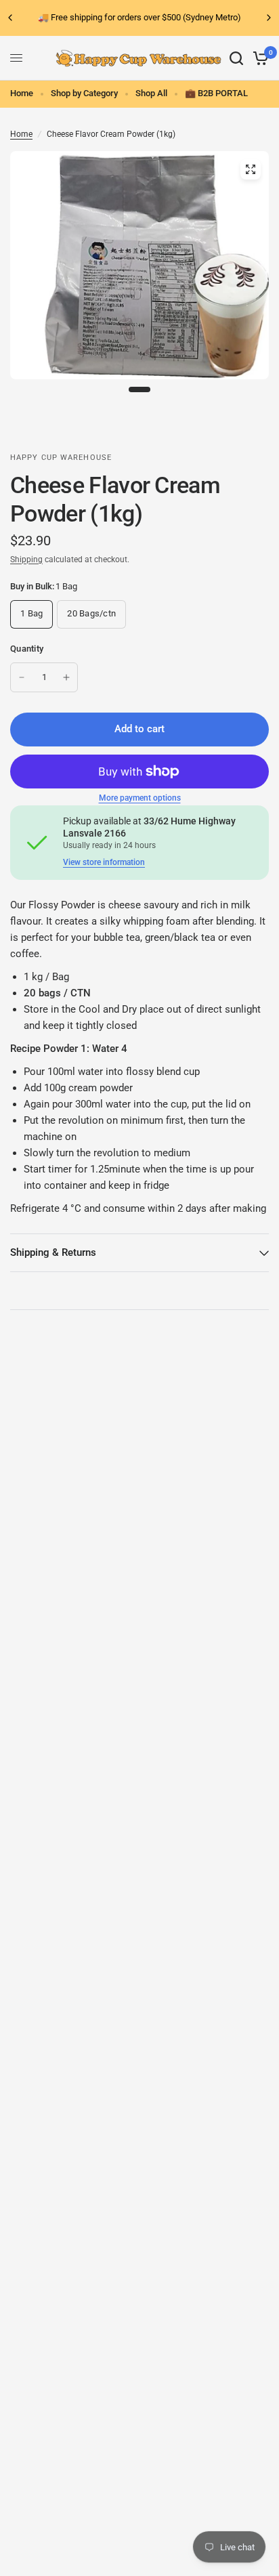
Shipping (26, 559)
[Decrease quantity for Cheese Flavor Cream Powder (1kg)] (22, 677)
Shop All (151, 93)
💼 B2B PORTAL (216, 93)
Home (22, 93)
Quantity (27, 649)
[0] (258, 58)
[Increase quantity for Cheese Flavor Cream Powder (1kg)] (66, 677)
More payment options (140, 798)
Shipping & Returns (53, 1252)
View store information (104, 862)
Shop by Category (84, 93)
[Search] (236, 58)
